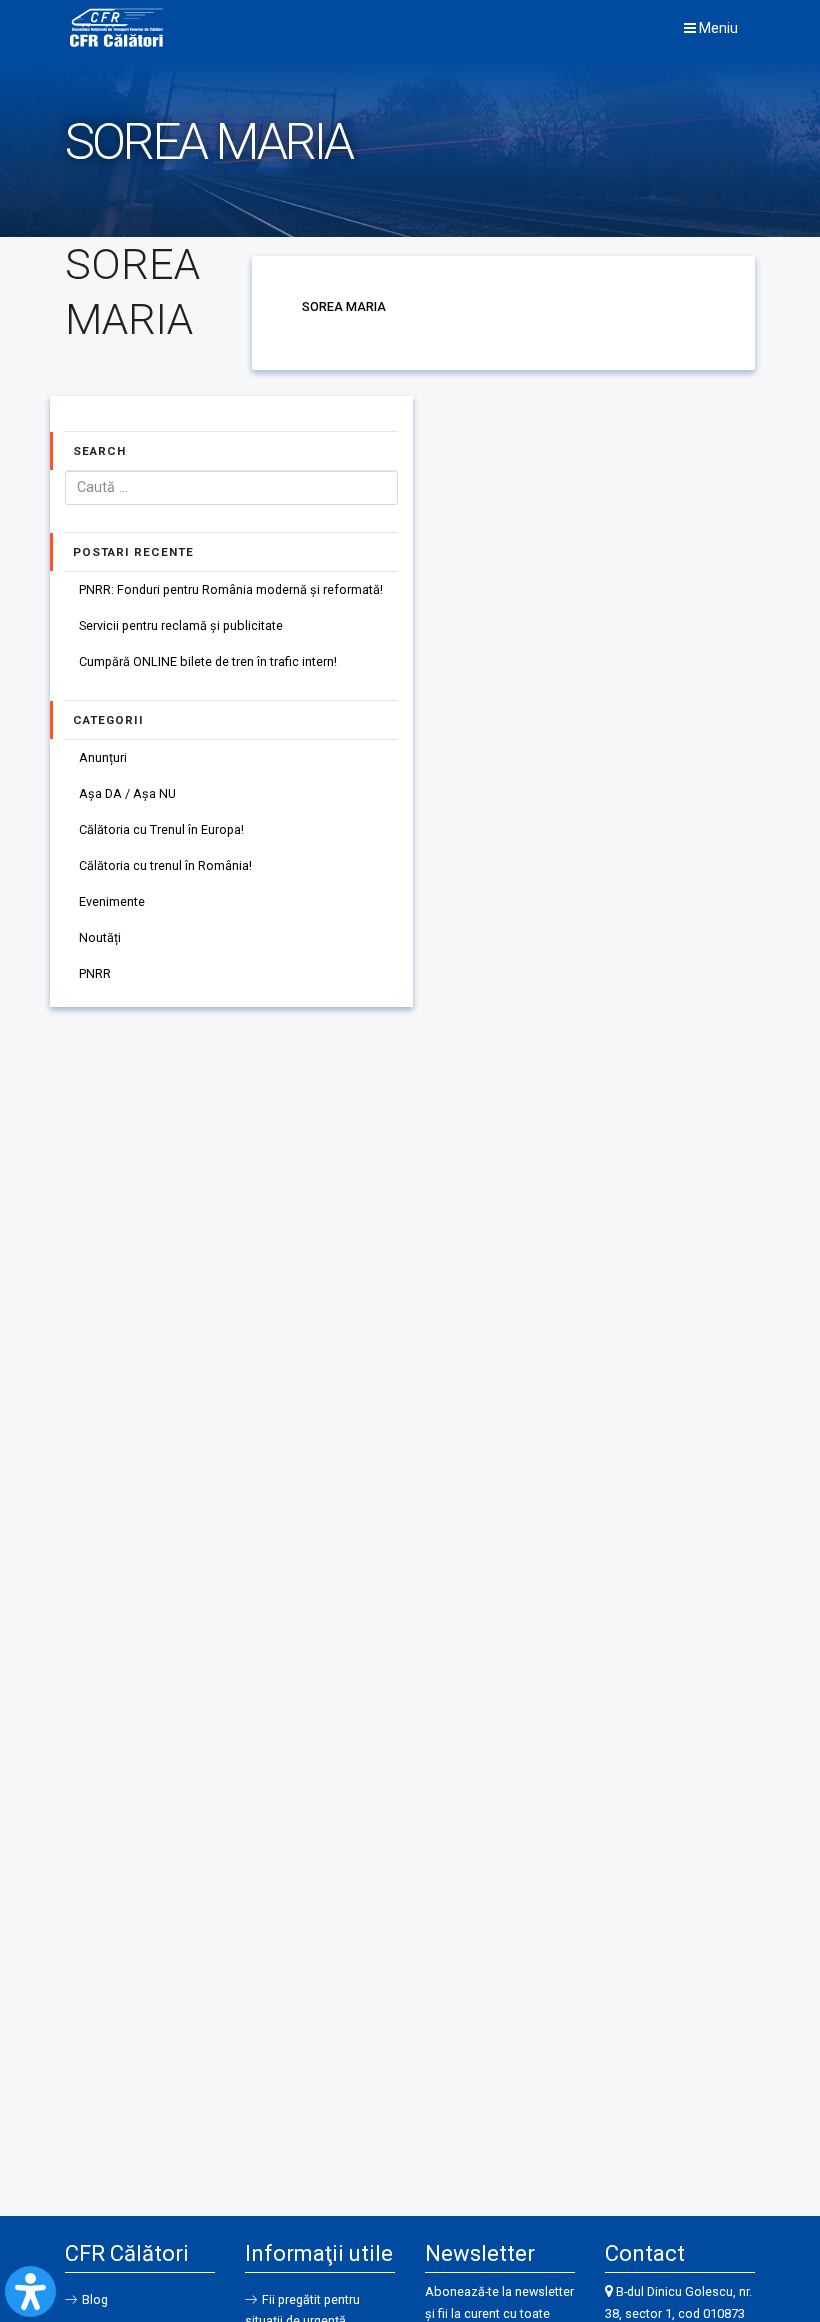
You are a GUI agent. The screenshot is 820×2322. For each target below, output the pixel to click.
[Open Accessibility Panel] (30, 2291)
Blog (95, 2299)
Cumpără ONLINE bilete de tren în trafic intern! (208, 661)
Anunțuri (103, 757)
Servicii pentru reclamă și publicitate (181, 625)
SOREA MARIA (344, 306)
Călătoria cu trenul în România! (165, 865)
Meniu (717, 28)
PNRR (95, 973)
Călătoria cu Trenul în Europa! (161, 829)
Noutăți (100, 937)
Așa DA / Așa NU (127, 793)
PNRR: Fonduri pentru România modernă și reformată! (231, 589)
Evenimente (112, 901)
